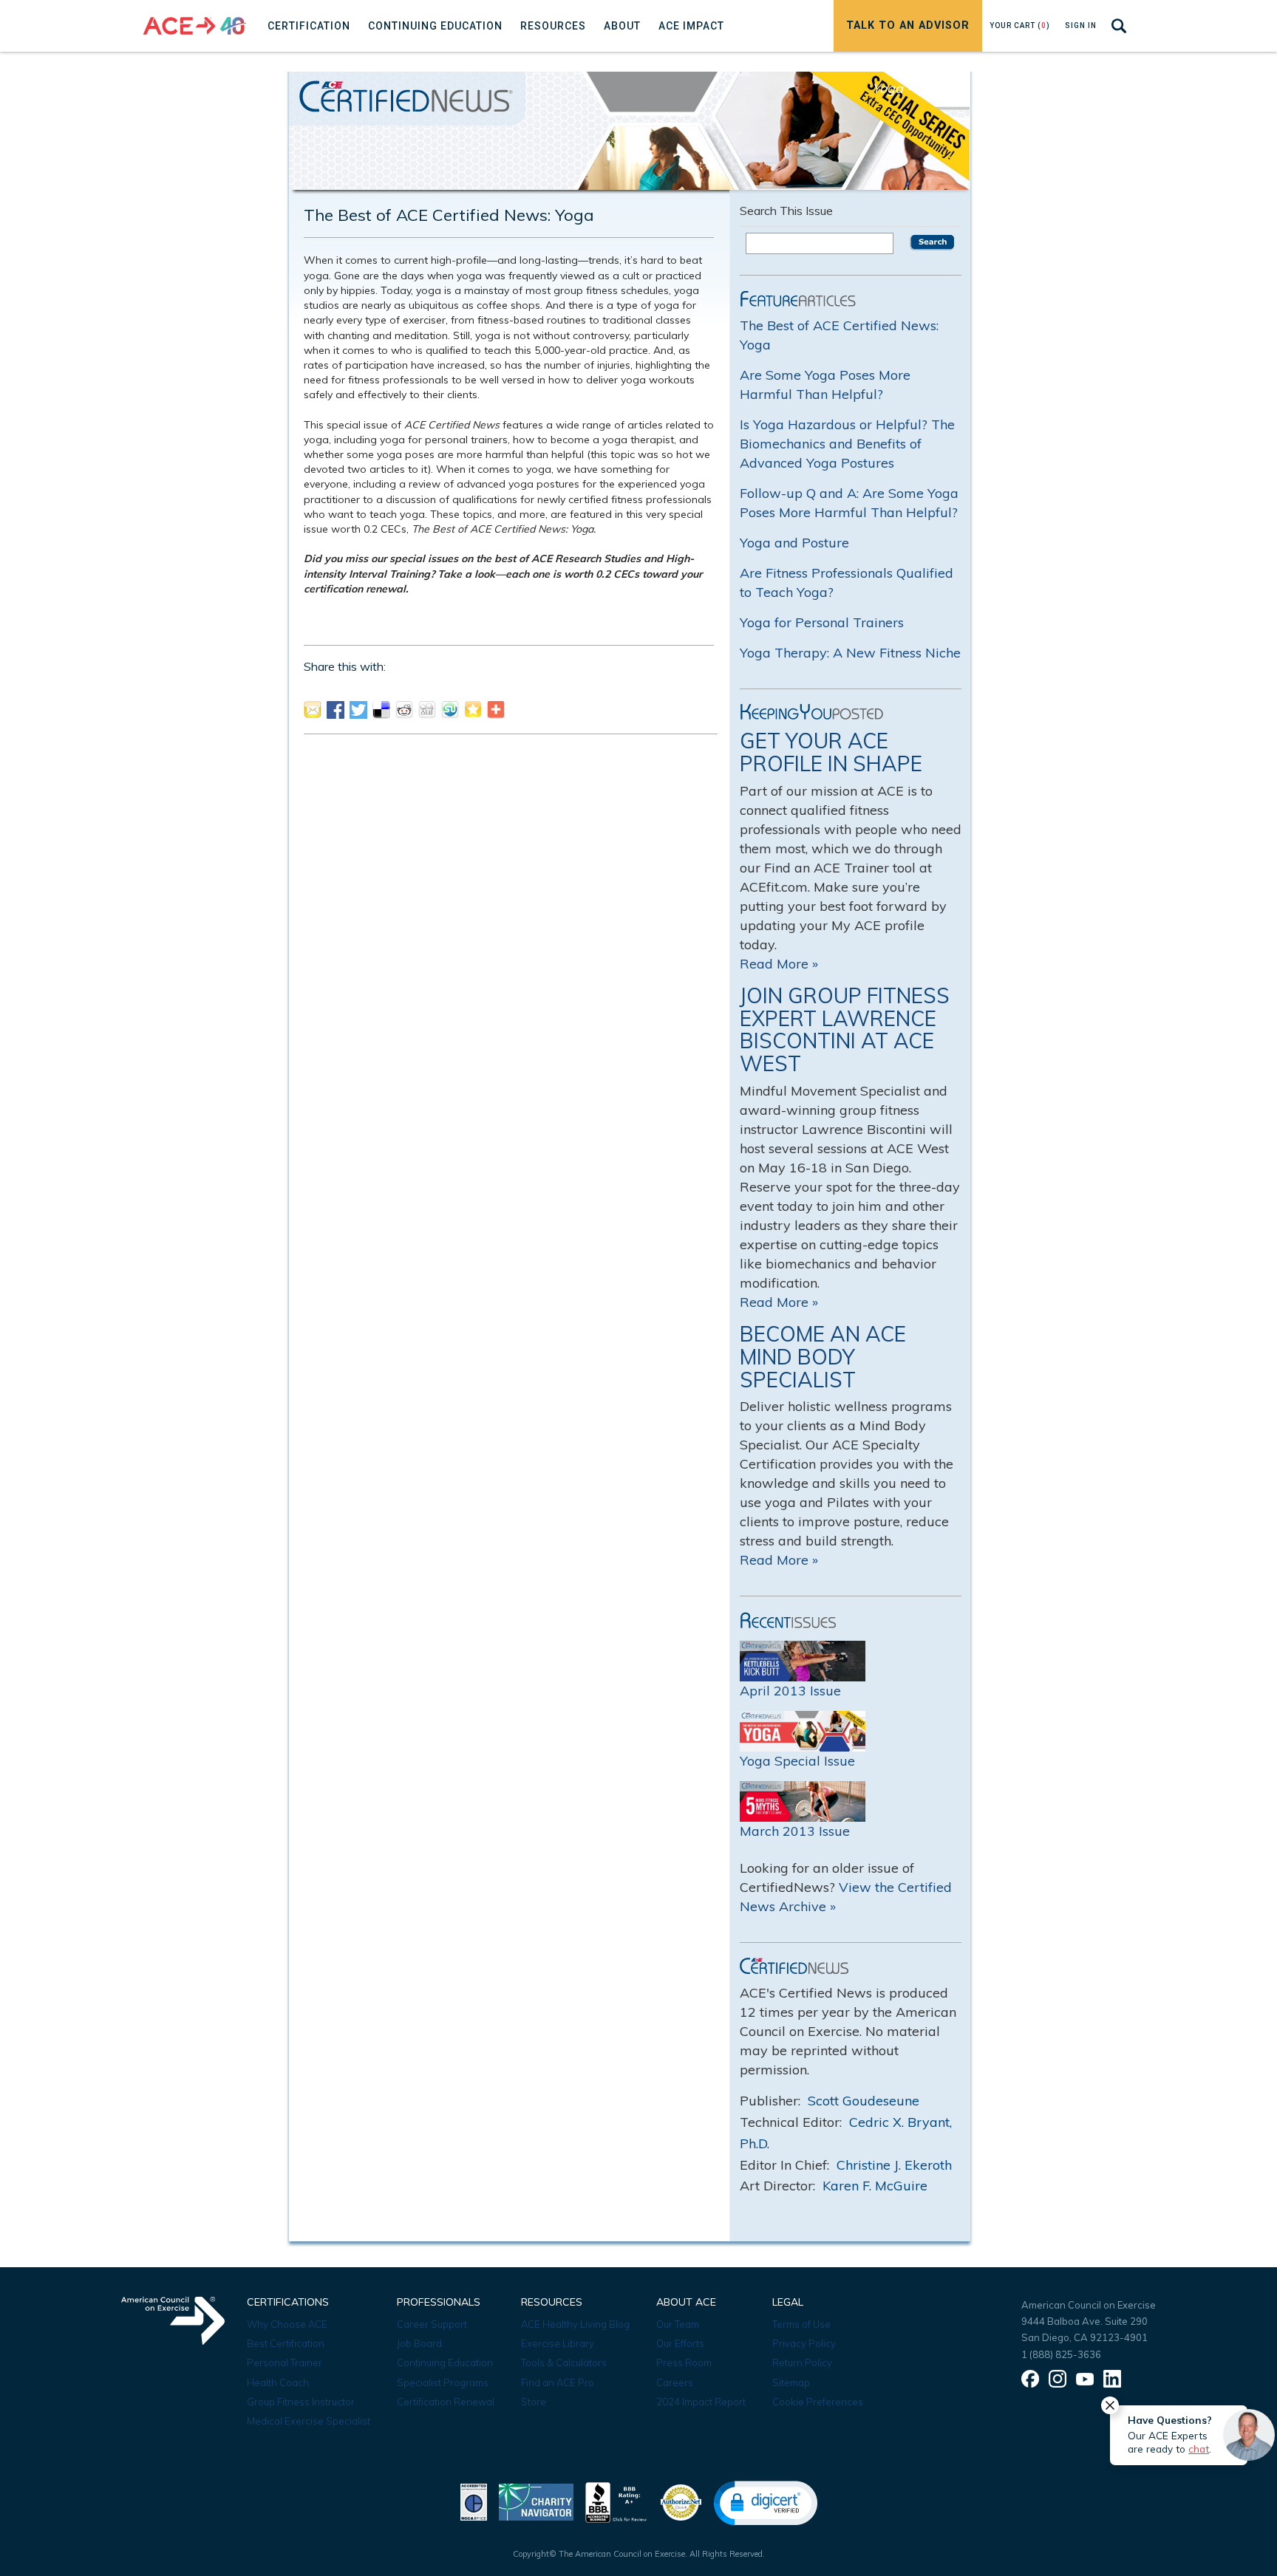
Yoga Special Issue (797, 1761)
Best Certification (286, 2343)
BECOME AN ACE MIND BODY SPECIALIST (823, 1357)
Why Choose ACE (287, 2324)
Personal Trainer (285, 2363)
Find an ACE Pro (558, 2382)
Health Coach (278, 2382)
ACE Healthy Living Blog (575, 2324)
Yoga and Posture (794, 543)
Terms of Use (801, 2324)
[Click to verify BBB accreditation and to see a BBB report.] (616, 2501)
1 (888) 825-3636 (1061, 2354)
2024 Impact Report (701, 2402)
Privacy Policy (804, 2343)
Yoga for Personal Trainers (822, 622)
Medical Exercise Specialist (309, 2421)
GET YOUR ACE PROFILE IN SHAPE (831, 752)
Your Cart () (1020, 25)
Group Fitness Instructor (301, 2402)
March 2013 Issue (795, 1831)
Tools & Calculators (564, 2363)
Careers (675, 2382)
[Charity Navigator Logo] (536, 2501)
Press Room (684, 2363)
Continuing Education (445, 2363)
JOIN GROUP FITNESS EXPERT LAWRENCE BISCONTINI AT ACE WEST (845, 1029)
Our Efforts (680, 2343)
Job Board (419, 2343)
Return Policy (802, 2363)
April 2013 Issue (790, 1691)
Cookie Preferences (818, 2402)
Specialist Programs (443, 2382)
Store (534, 2402)
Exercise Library (558, 2343)
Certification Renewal (446, 2402)
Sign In (1081, 25)
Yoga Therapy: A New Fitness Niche (850, 653)
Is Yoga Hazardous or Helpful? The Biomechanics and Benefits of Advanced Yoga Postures (847, 444)
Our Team (678, 2324)
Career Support (432, 2324)
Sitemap (791, 2382)
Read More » (779, 964)
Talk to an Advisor (908, 25)
